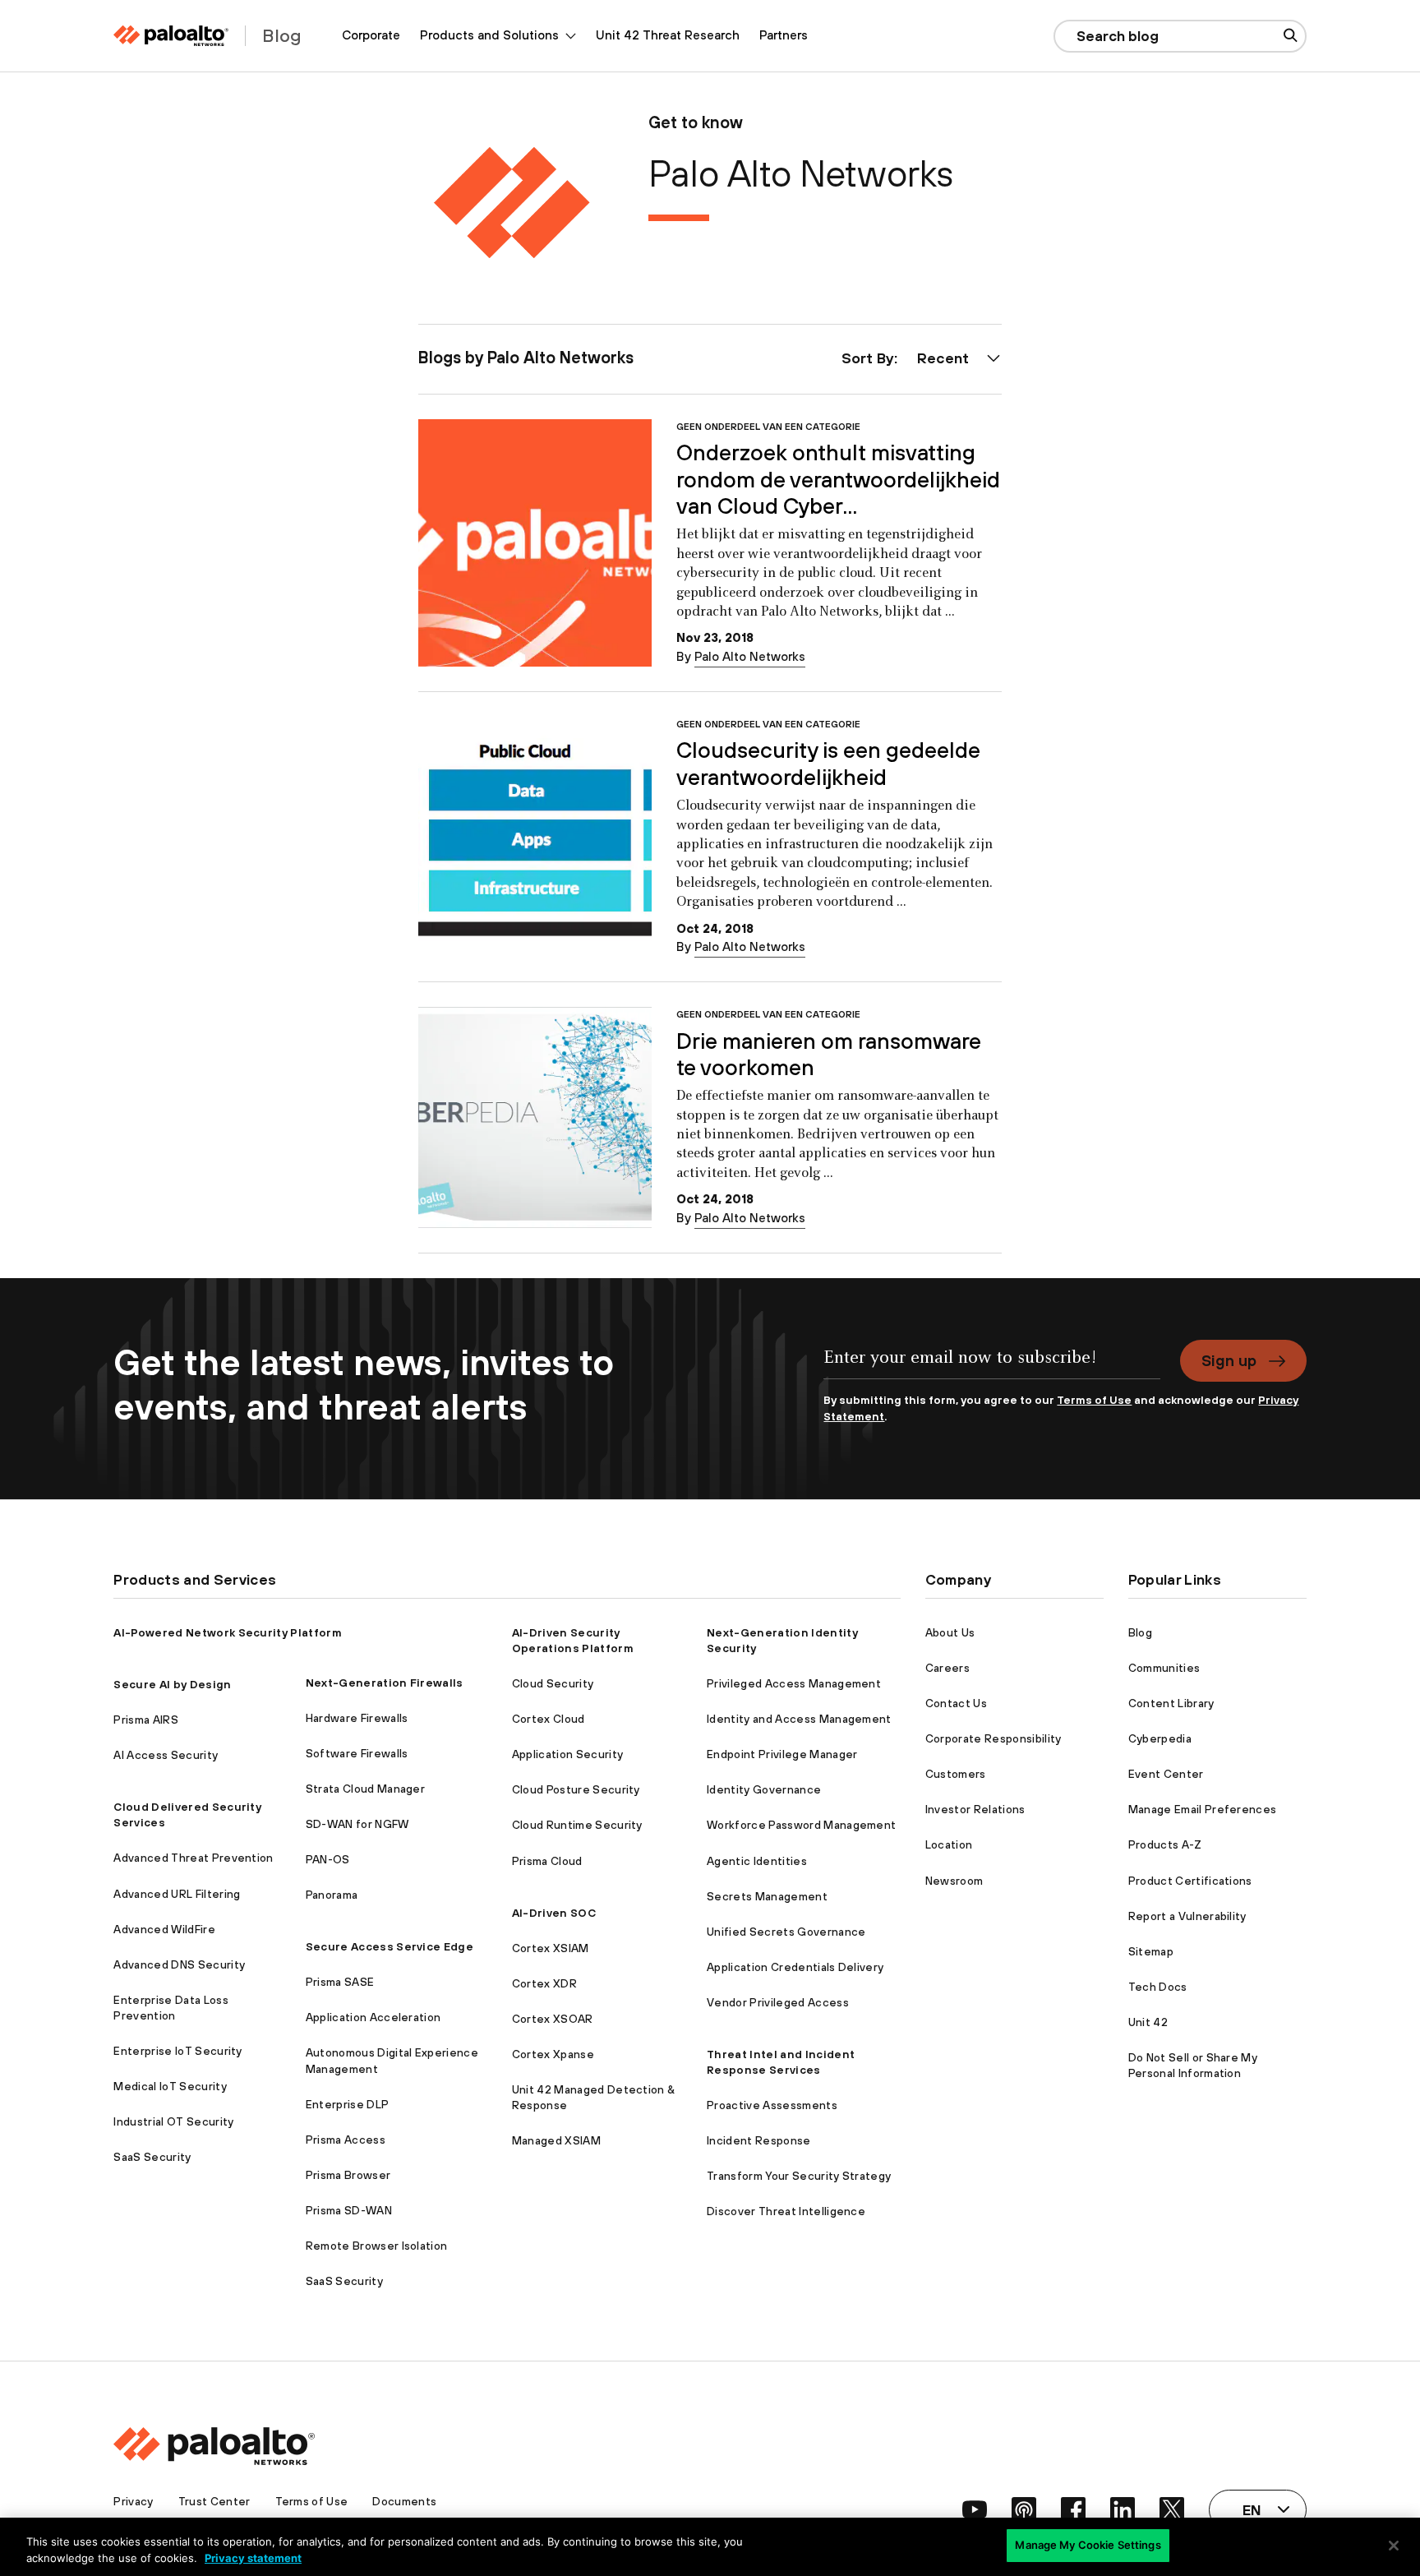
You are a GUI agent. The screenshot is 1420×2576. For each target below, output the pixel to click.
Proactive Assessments (772, 2105)
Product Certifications (1190, 1881)
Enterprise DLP (347, 2104)
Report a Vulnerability (1187, 1916)
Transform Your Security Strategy (799, 2176)
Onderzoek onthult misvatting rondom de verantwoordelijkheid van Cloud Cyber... (838, 479)
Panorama (332, 1895)
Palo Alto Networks (750, 656)
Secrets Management (767, 1896)
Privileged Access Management (794, 1683)
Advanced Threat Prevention (193, 1858)
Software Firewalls (357, 1753)
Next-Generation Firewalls (385, 1683)
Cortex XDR (544, 1983)
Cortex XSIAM (551, 1948)
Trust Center (214, 2501)
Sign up (1229, 1360)
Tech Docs (1158, 1987)
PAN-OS (328, 1859)
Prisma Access (346, 2140)
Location (949, 1844)
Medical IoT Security (170, 2086)
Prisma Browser (348, 2175)
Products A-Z (1165, 1844)
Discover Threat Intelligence (786, 2211)
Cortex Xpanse (553, 2054)
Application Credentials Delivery (795, 1967)
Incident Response (758, 2140)
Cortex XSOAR (553, 2019)
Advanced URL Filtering (177, 1894)
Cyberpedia (1160, 1738)
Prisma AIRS (146, 1720)
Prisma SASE (340, 1982)
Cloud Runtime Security (577, 1825)
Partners (784, 35)
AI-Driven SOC (554, 1913)
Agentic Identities (757, 1861)
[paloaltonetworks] (171, 36)
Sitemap (1151, 1951)
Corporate (371, 35)
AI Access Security (166, 1755)
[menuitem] (371, 36)
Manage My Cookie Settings (1088, 2545)
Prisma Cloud (547, 1861)
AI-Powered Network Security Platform (228, 1632)
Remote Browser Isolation (377, 2246)
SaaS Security (152, 2157)
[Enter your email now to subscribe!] (991, 1366)
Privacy (133, 2501)
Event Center (1166, 1774)
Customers (956, 1774)
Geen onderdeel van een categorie (768, 426)
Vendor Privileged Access (778, 2002)
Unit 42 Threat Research (668, 35)
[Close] (1394, 2546)
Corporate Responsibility (994, 1738)
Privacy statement (253, 2558)
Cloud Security (553, 1683)
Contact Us (956, 1703)
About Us (950, 1632)
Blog (1140, 1632)
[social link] (975, 2509)
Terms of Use (1094, 1400)
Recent (943, 358)
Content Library (1171, 1703)
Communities (1164, 1668)
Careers (947, 1668)
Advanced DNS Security (179, 1964)
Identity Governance (764, 1789)
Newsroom (954, 1881)
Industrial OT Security (173, 2121)
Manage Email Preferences (1203, 1809)
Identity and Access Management (799, 1719)
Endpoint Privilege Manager (782, 1754)
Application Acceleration (373, 2017)
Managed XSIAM (556, 2140)
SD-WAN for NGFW (357, 1824)
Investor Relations (975, 1809)
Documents (404, 2501)
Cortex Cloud (549, 1719)
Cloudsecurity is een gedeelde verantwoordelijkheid (828, 763)
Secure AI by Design (172, 1684)
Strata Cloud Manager (365, 1789)
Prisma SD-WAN (349, 2210)
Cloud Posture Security (576, 1789)
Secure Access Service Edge (390, 1946)
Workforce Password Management (801, 1825)
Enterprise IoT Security (177, 2051)
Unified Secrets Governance (786, 1932)
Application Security (567, 1754)
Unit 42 (1148, 2022)
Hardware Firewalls (357, 1718)
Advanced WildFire (164, 1929)
